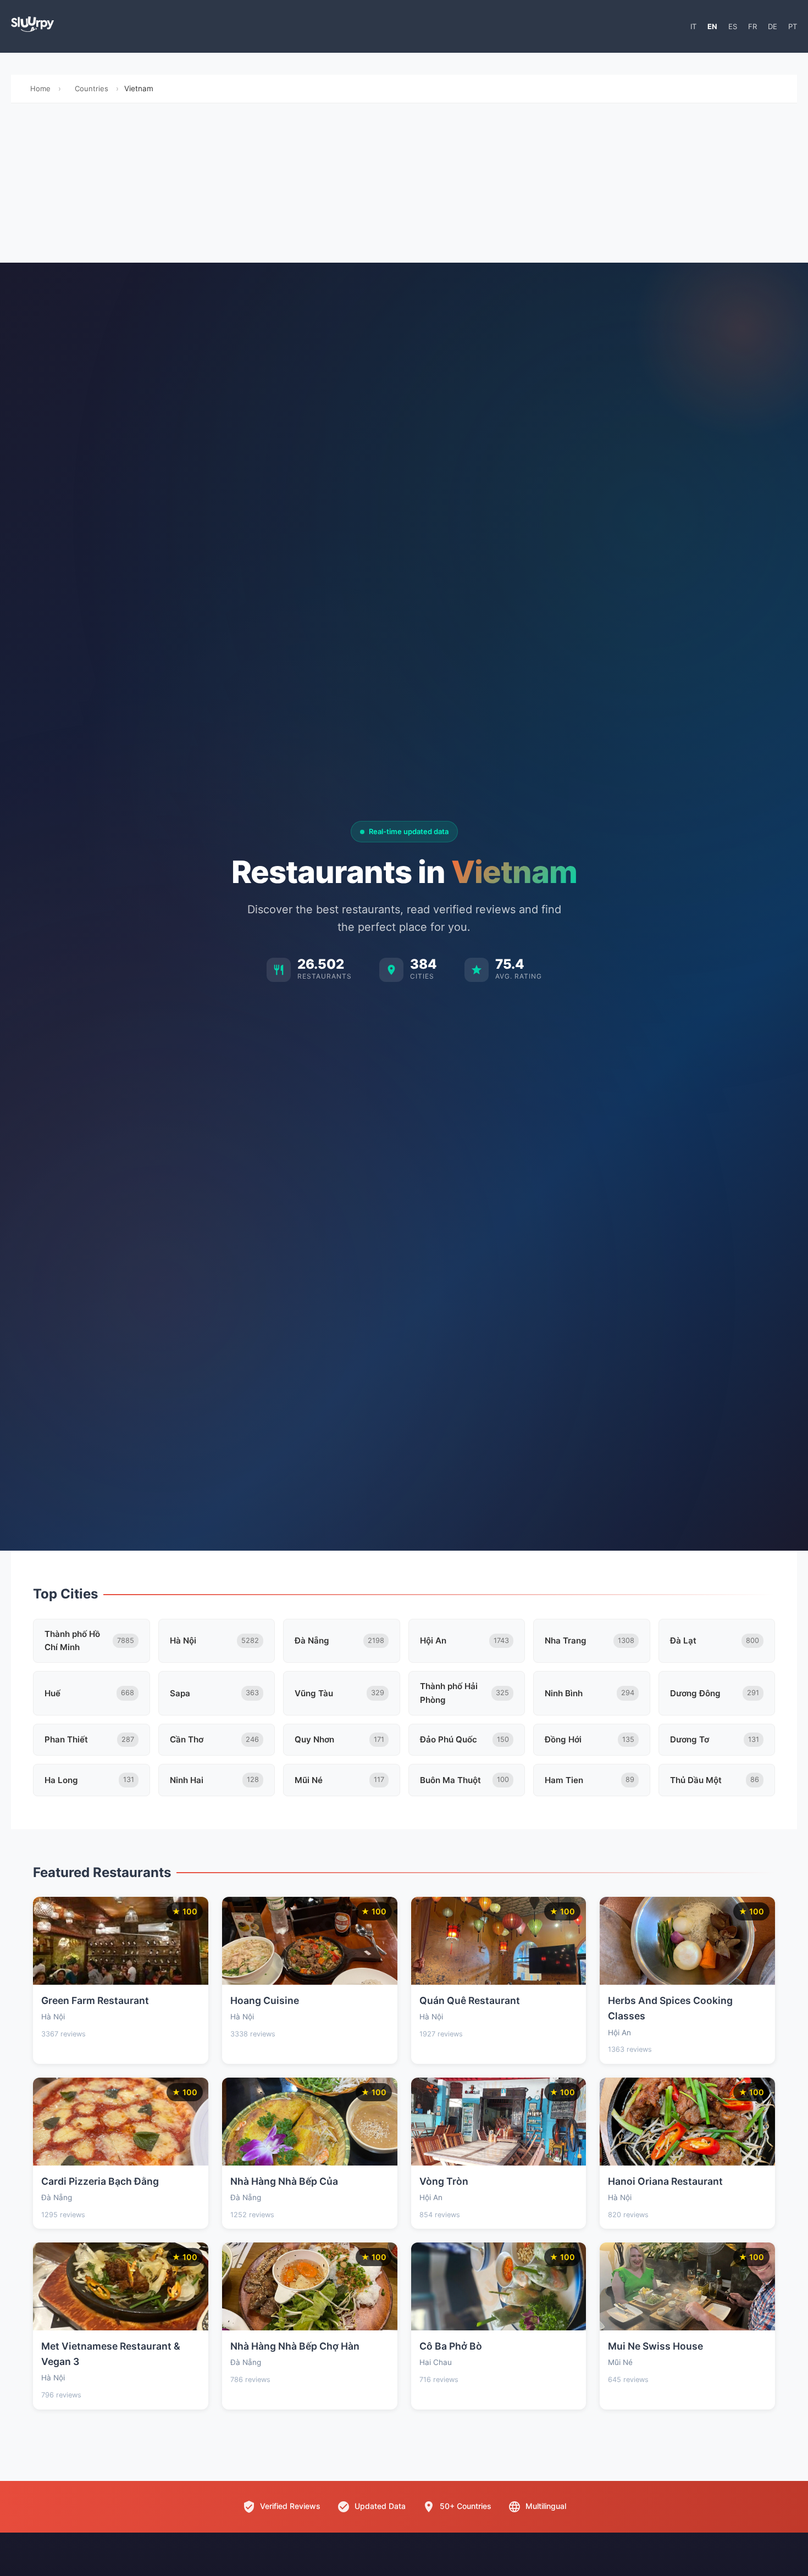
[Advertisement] (404, 186)
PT (793, 26)
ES (733, 26)
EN (712, 26)
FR (752, 26)
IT (693, 26)
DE (773, 26)
